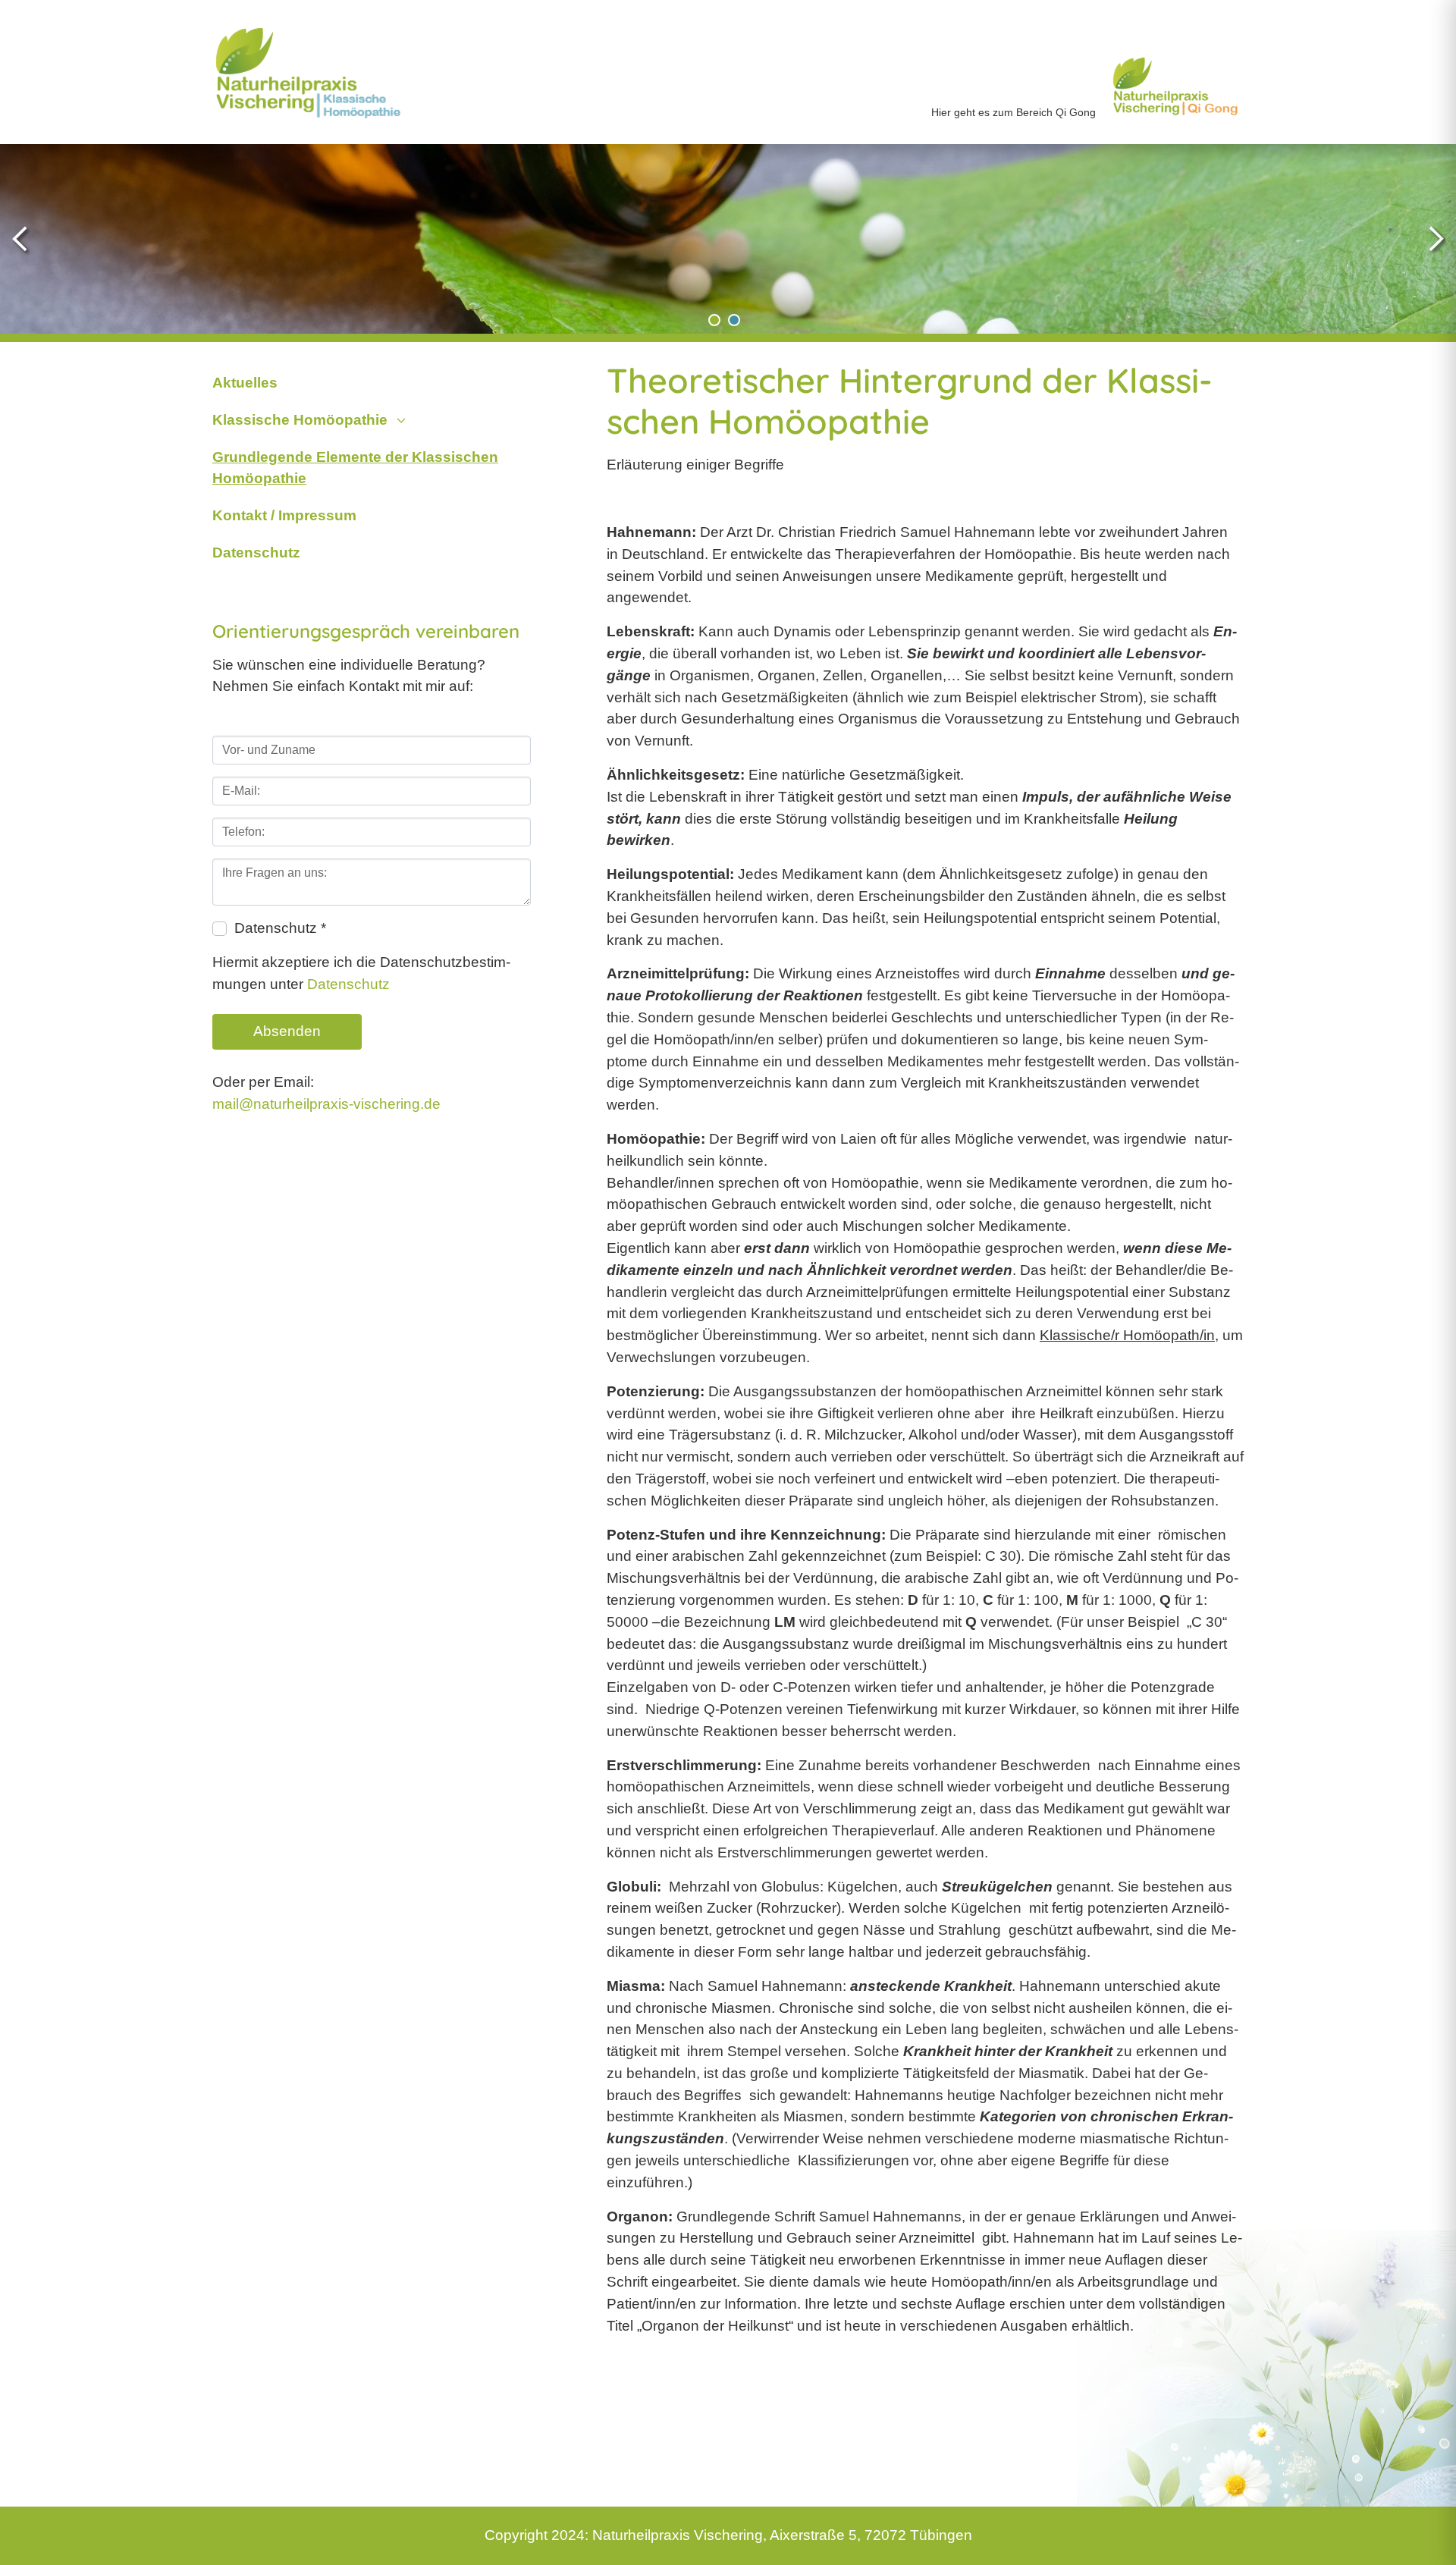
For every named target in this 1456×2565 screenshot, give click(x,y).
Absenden (287, 1031)
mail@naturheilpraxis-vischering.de (326, 1104)
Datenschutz (348, 984)
